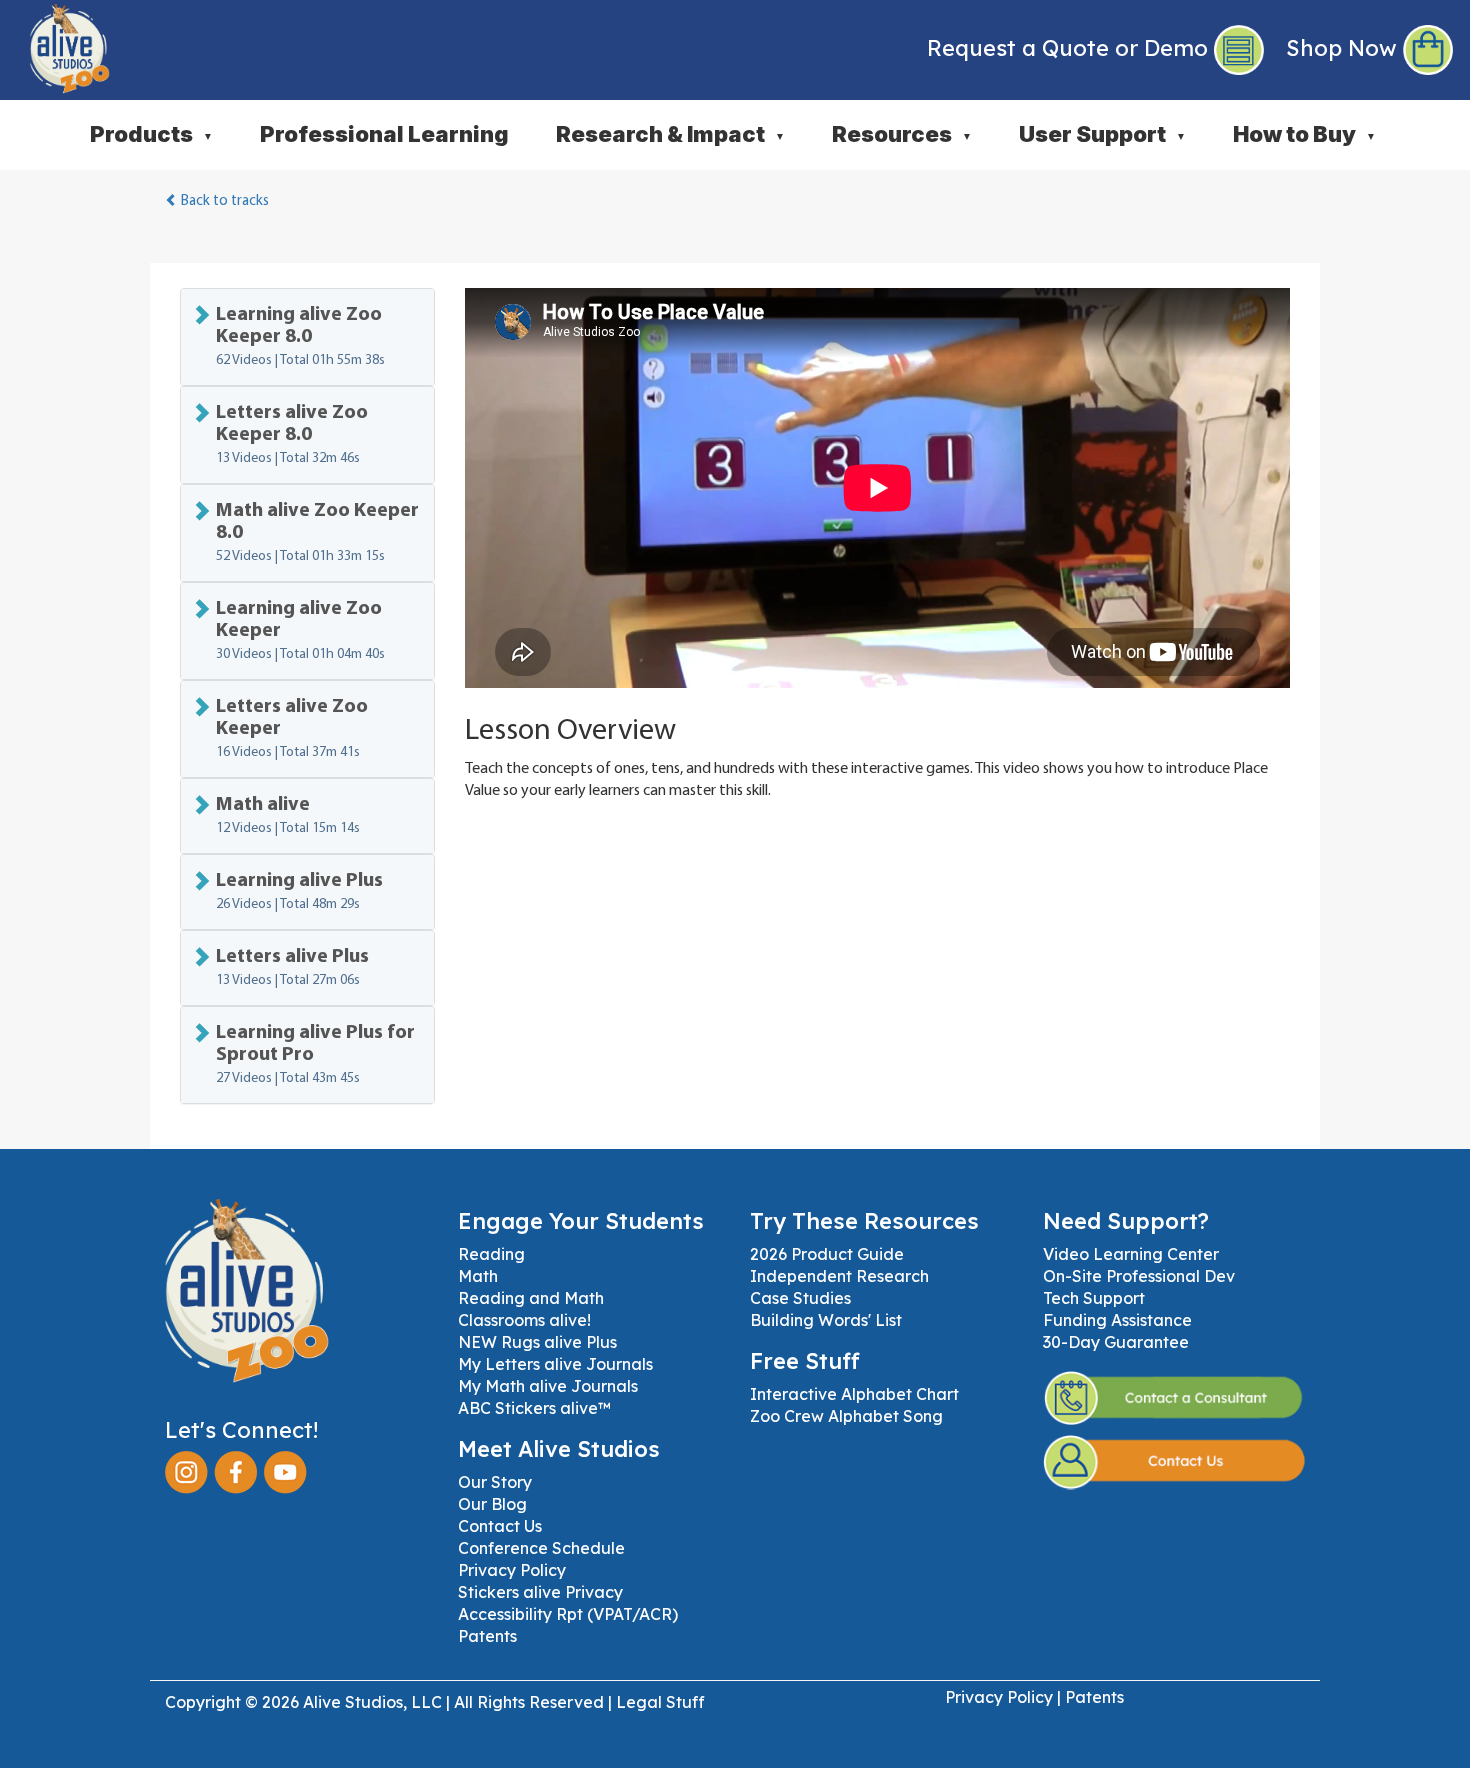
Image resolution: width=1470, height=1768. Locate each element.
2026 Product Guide (827, 1254)
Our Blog (492, 1504)
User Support (1102, 134)
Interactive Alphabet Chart (854, 1394)
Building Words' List (826, 1320)
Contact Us (500, 1526)
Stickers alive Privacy (540, 1592)
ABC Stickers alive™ (534, 1408)
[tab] (307, 337)
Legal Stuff (660, 1702)
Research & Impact (670, 134)
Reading (491, 1254)
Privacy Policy (512, 1570)
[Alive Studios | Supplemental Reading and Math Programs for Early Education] (55, 45)
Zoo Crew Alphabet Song (846, 1416)
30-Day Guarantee (1116, 1342)
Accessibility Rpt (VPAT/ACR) (568, 1614)
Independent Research (839, 1276)
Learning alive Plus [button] (299, 891)
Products (151, 134)
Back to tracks (223, 201)
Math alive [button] (288, 815)
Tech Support (1094, 1298)
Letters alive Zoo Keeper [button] (292, 728)
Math (478, 1276)
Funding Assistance (1117, 1320)
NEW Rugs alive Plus (537, 1342)
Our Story (495, 1482)
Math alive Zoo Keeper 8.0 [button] (317, 532)
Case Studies (800, 1298)
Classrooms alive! (524, 1320)
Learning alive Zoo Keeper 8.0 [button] (300, 336)
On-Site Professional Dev (1139, 1276)
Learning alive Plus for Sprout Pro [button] (315, 1054)
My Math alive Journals (548, 1386)
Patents (487, 1636)
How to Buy (1304, 134)
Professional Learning (384, 134)
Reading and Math (531, 1298)
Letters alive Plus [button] (292, 967)
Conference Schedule (541, 1548)
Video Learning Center (1131, 1254)
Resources (902, 134)
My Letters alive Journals (555, 1364)
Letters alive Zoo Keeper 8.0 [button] (292, 434)
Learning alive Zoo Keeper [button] (300, 630)
